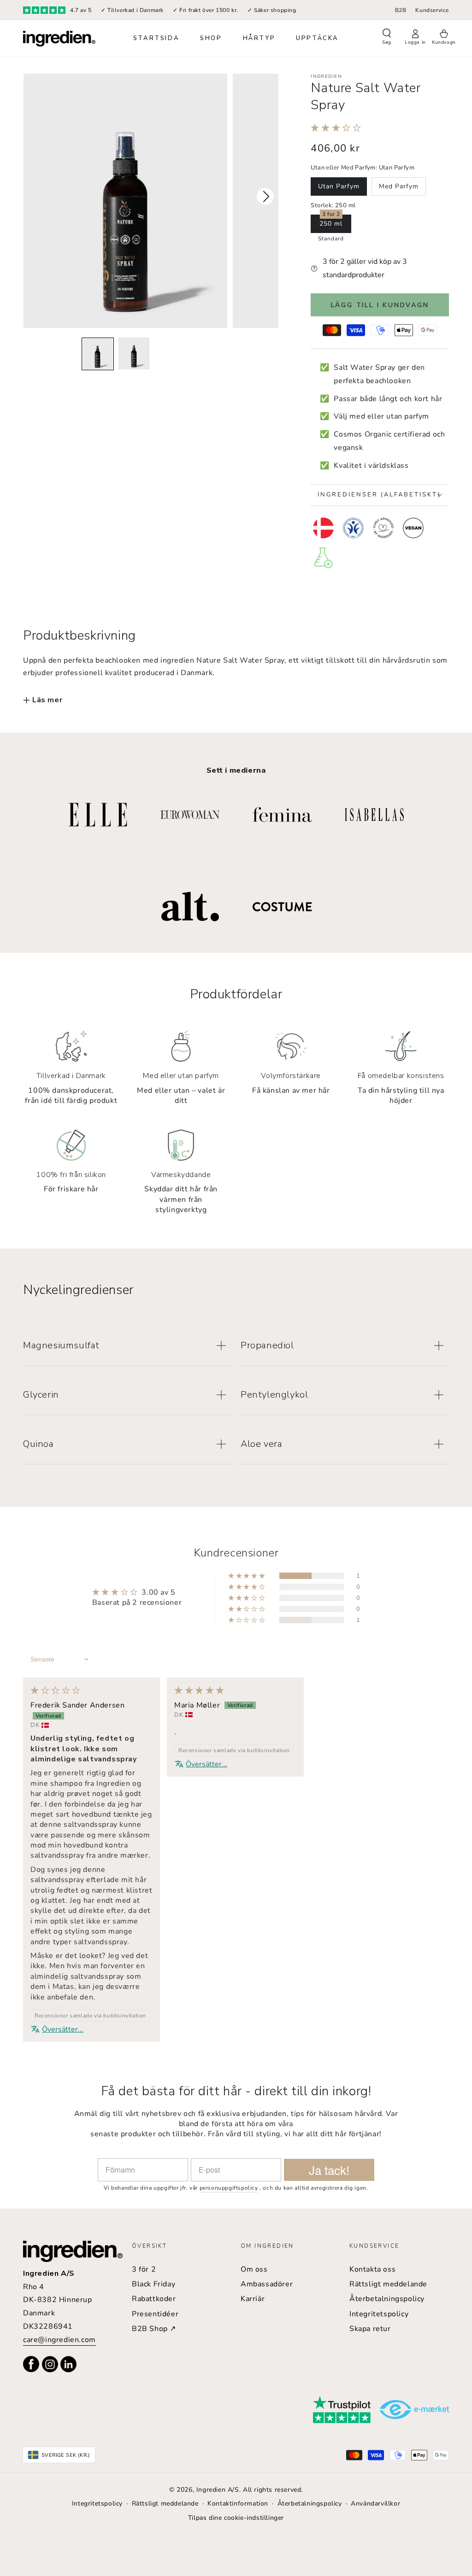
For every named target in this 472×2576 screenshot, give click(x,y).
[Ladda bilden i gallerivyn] (97, 354)
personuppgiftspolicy (229, 2188)
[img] (56, 1691)
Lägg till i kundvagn (380, 305)
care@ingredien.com (59, 2340)
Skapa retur (370, 2329)
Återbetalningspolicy (387, 2299)
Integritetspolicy (379, 2314)
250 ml (331, 224)
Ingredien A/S (218, 2490)
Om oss (254, 2269)
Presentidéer (155, 2314)
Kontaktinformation (238, 2503)
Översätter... (63, 2029)
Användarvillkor (375, 2503)
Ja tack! (329, 2170)
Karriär (253, 2299)
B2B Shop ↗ (154, 2329)
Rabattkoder (154, 2299)
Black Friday (153, 2284)
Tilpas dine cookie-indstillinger (236, 2518)
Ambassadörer (267, 2284)
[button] (387, 38)
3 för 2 (144, 2269)
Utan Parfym (339, 186)
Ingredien (326, 76)
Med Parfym (399, 186)
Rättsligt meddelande (388, 2284)
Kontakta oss (372, 2269)
